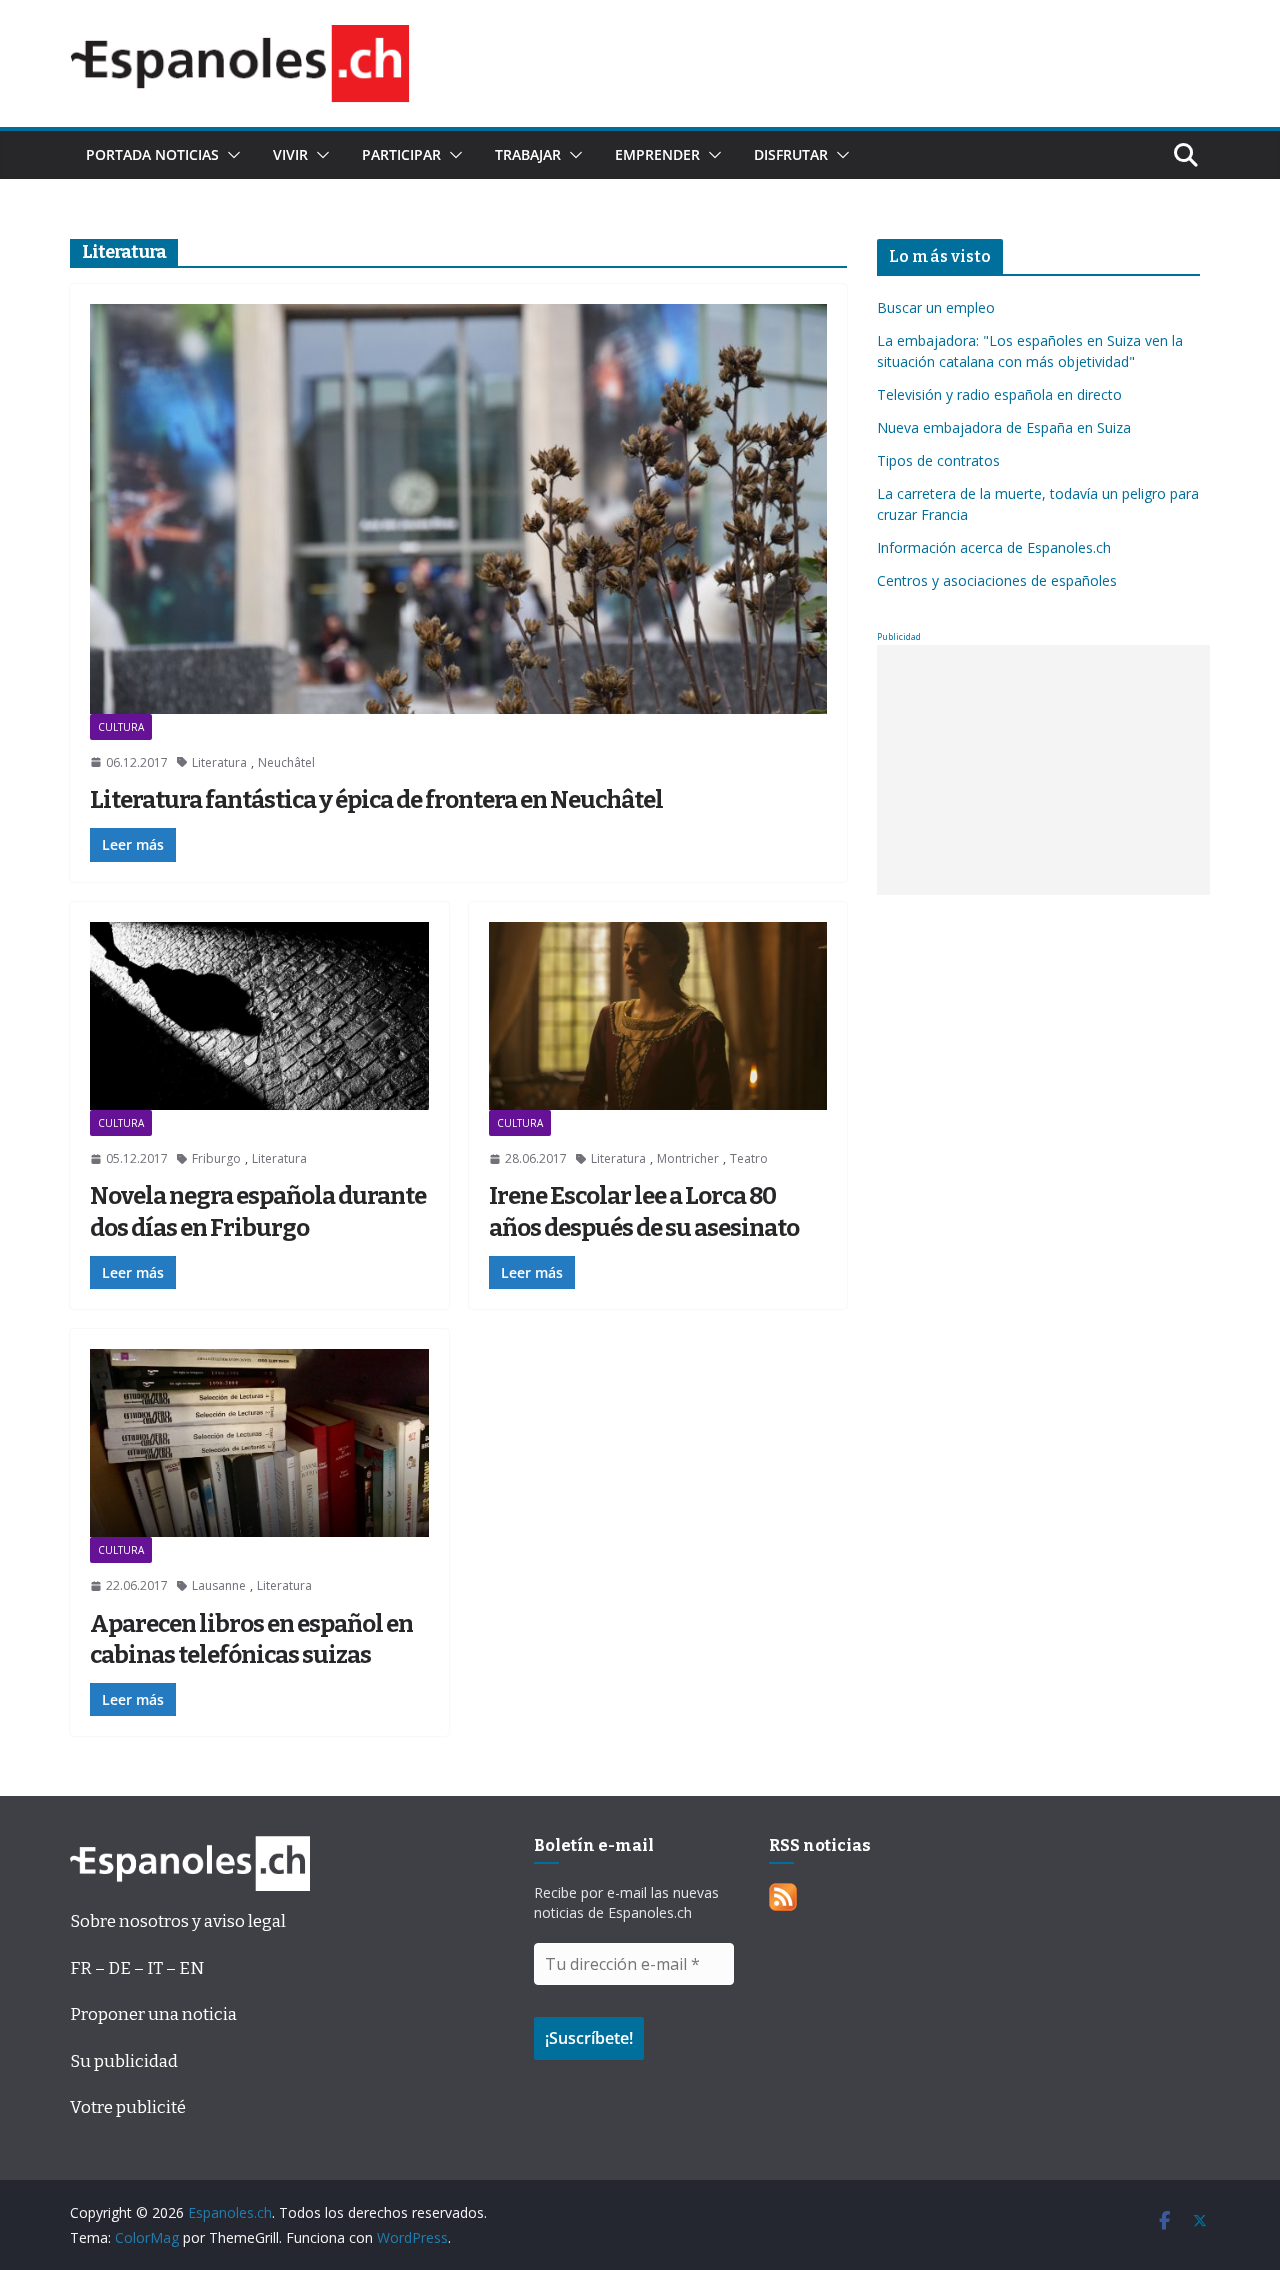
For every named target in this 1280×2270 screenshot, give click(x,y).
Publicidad (899, 636)
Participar (401, 154)
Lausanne (219, 1585)
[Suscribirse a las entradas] (783, 1897)
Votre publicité (128, 2107)
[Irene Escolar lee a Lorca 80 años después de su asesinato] (658, 1016)
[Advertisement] (1043, 770)
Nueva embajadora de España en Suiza (1004, 427)
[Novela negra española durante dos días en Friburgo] (259, 1016)
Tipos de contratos (938, 460)
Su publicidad (124, 2061)
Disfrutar (791, 154)
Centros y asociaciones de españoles (997, 580)
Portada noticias (152, 154)
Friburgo (216, 1158)
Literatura (219, 762)
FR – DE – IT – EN (137, 1968)
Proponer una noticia (153, 2014)
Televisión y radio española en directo (999, 394)
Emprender (657, 154)
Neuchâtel (286, 762)
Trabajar (528, 154)
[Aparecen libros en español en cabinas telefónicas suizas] (259, 1443)
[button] (230, 155)
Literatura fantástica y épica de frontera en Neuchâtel (376, 800)
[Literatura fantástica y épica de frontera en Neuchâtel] (458, 509)
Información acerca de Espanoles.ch (994, 547)
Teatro (749, 1158)
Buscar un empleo (936, 307)
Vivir (290, 154)
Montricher (688, 1158)
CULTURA (121, 727)
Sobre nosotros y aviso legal (178, 1921)
